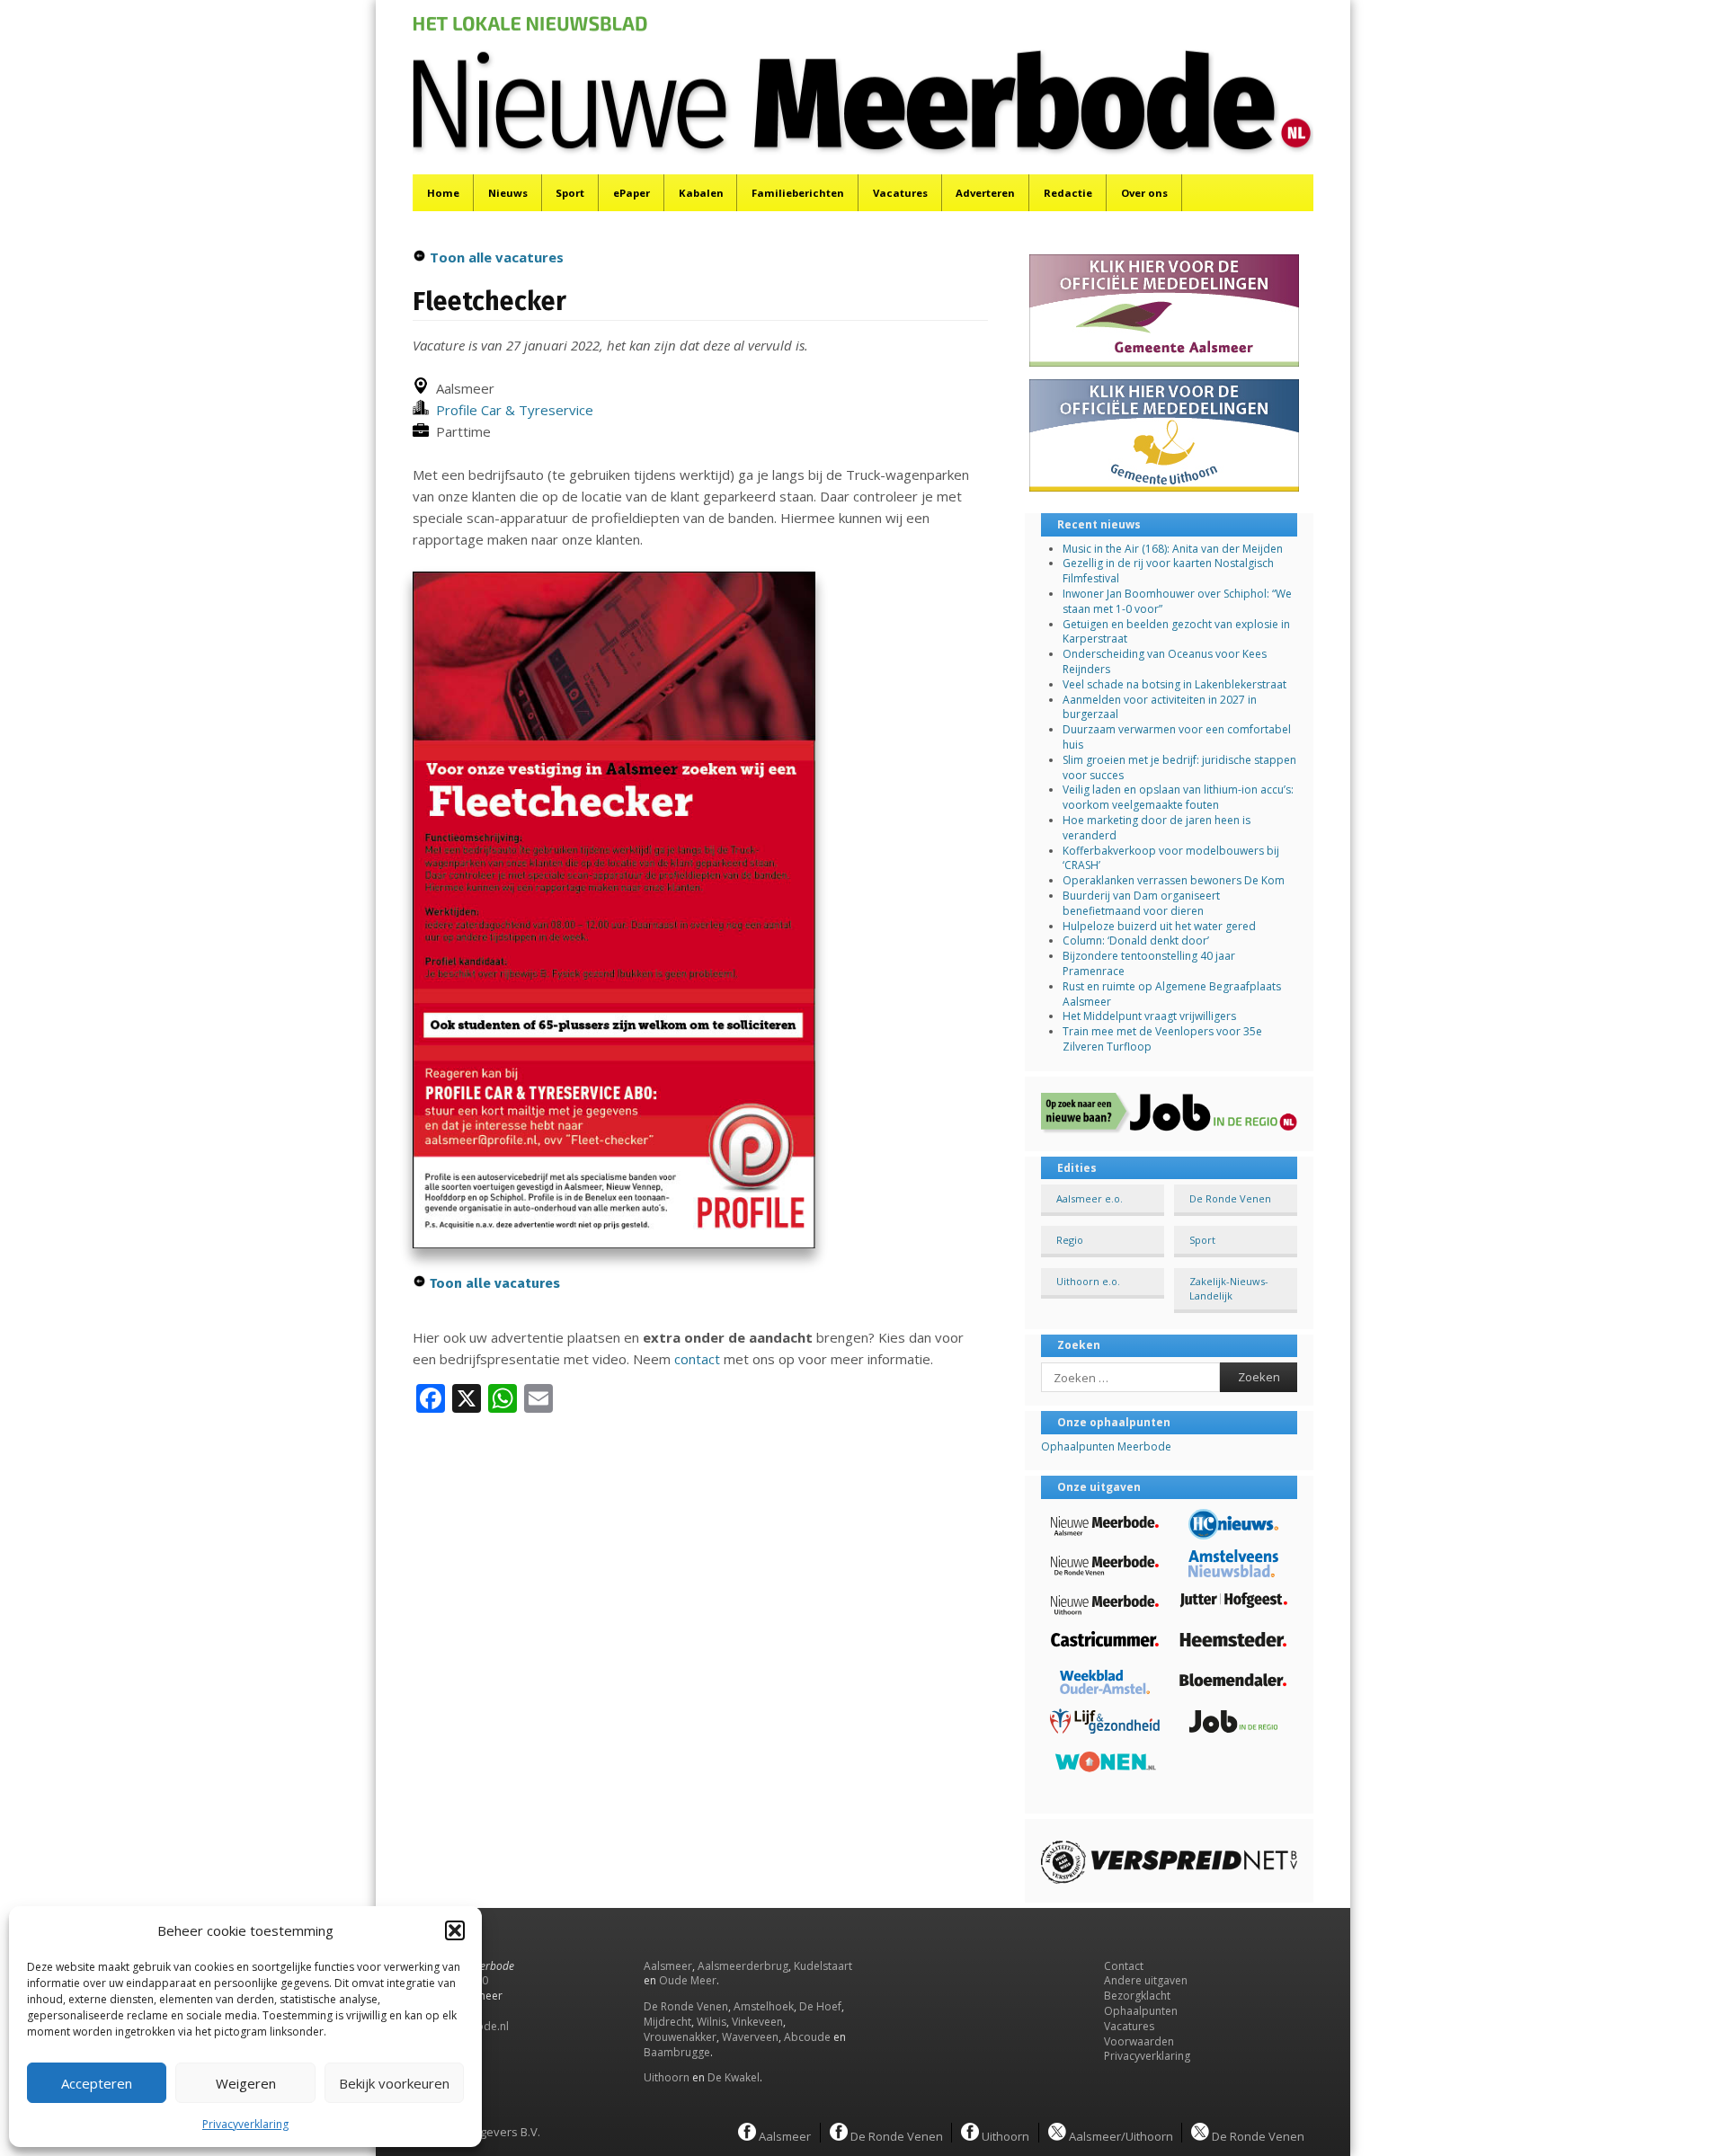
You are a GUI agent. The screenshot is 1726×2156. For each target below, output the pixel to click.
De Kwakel (734, 2077)
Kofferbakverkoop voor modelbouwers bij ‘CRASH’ (1171, 858)
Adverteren (985, 193)
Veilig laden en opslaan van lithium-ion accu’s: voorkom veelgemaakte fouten (1178, 797)
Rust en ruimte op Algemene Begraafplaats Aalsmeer (1172, 994)
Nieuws (508, 193)
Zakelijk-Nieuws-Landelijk (1229, 1288)
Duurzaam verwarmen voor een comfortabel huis (1177, 737)
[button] (455, 1930)
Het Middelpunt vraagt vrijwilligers (1149, 1016)
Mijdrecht (667, 2022)
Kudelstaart (823, 1966)
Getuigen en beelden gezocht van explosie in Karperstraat (1176, 632)
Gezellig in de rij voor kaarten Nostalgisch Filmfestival (1168, 571)
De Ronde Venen (1230, 1198)
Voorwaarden (1139, 2041)
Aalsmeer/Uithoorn (1120, 2135)
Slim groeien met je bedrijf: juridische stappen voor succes (1179, 767)
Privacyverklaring (245, 2124)
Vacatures (900, 193)
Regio (1070, 1240)
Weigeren (246, 2083)
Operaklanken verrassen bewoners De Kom (1174, 880)
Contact (1124, 1966)
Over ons (1144, 193)
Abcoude (807, 2037)
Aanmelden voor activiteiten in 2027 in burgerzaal (1160, 707)
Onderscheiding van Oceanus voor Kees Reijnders (1165, 661)
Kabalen (701, 193)
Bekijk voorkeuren (394, 2083)
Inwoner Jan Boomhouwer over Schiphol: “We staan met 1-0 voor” (1177, 601)
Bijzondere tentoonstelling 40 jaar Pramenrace (1149, 963)
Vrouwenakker (680, 2037)
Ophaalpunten (1141, 2011)
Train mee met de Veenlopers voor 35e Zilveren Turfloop (1162, 1039)
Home (443, 193)
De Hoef (820, 2006)
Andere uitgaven (1146, 1980)
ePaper (632, 193)
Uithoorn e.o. (1088, 1281)
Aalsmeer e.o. (1090, 1198)
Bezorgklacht (1137, 1996)
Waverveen (750, 2037)
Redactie (1068, 193)
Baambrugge (677, 2052)
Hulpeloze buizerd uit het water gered (1159, 926)
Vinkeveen (757, 2022)
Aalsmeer (668, 1966)
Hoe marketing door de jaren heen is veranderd (1157, 828)
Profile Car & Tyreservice (511, 410)
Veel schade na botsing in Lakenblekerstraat (1174, 684)
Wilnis (712, 2022)
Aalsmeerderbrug (743, 1966)
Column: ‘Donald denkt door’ (1136, 940)
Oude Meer (688, 1980)
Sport (570, 193)
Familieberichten (798, 193)
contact (697, 1359)
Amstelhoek (764, 2006)
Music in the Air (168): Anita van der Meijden (1173, 549)
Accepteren (97, 2083)
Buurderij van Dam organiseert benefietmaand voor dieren (1141, 903)
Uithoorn (667, 2077)
